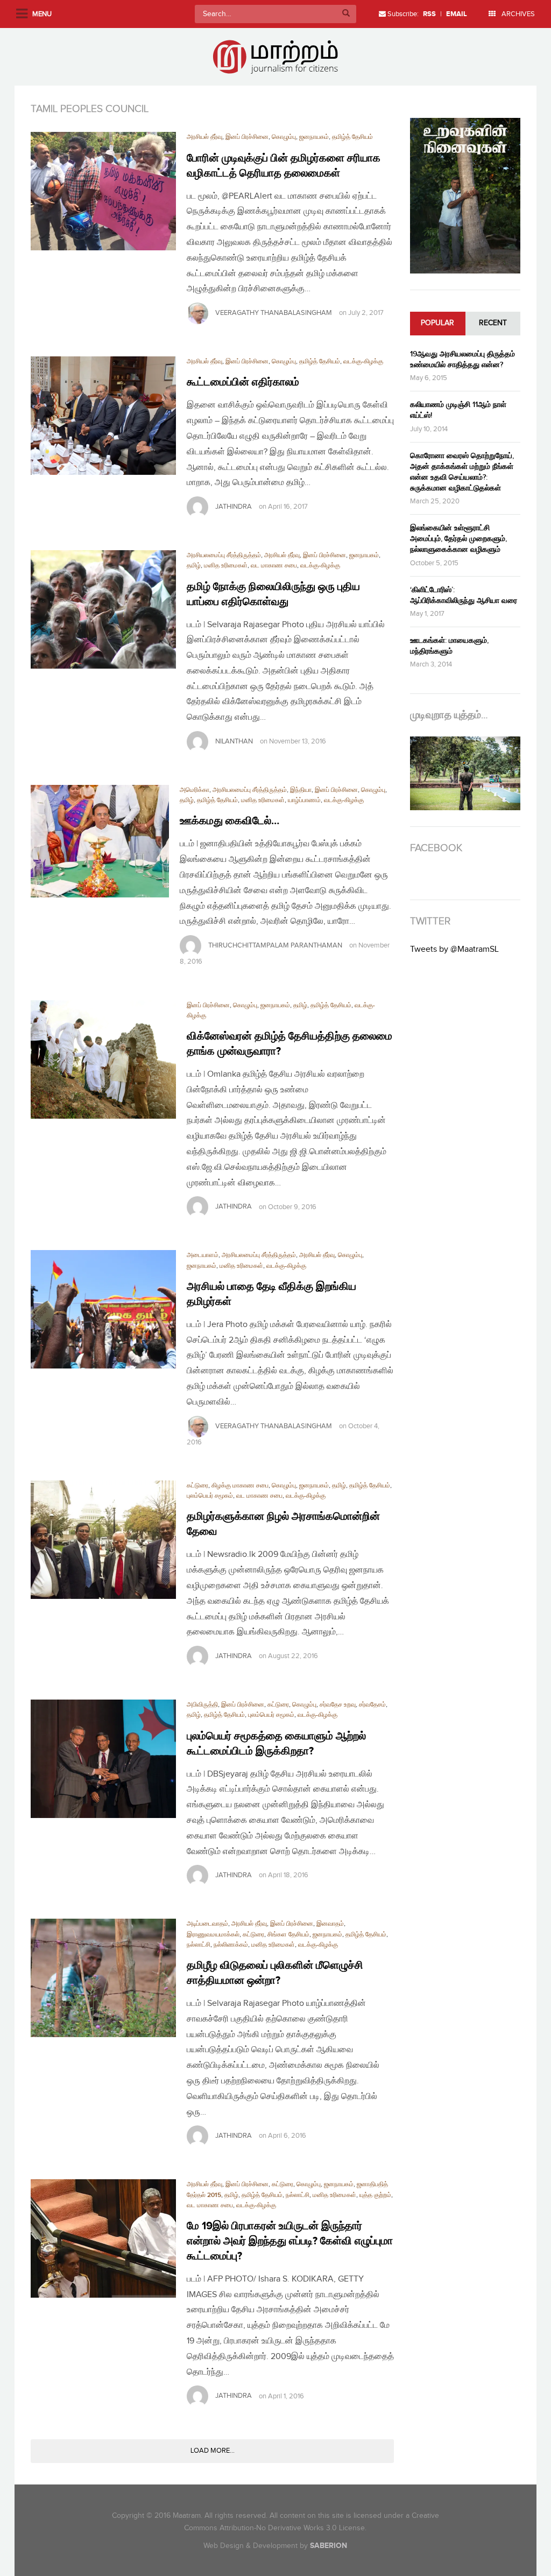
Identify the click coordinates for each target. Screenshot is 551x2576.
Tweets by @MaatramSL (454, 949)
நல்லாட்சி (199, 1945)
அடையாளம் (203, 1255)
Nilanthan (234, 741)
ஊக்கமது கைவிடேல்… (229, 821)
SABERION (329, 2546)
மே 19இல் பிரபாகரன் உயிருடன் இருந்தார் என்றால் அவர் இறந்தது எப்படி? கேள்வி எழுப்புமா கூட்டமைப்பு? (290, 2241)
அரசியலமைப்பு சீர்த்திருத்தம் (224, 555)
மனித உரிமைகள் (226, 566)
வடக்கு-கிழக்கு (363, 362)
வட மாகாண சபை (274, 566)
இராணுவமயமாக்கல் (213, 1935)
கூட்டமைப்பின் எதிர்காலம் (243, 382)
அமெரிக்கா (195, 790)
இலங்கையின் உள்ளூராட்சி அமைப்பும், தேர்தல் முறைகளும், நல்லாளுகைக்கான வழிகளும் (458, 539)
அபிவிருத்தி (202, 1705)
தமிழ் (194, 566)
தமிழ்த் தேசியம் (352, 137)
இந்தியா (301, 790)
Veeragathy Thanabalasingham (274, 313)
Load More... (213, 2451)
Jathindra (234, 507)
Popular (437, 323)
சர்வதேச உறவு (338, 1705)
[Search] (346, 14)
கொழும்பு (284, 137)
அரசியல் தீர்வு (204, 137)
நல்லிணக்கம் (231, 1945)
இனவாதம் (330, 1924)
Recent (493, 323)
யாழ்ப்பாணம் (304, 800)
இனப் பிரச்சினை (247, 137)
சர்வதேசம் (372, 1705)
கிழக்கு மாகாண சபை (240, 1486)
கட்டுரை (197, 1486)
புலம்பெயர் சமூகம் (210, 1496)
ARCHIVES (517, 14)
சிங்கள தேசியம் (288, 1935)
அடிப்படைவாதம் (207, 1924)
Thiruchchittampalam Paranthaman (275, 945)
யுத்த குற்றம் (375, 2195)
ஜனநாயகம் (314, 137)
